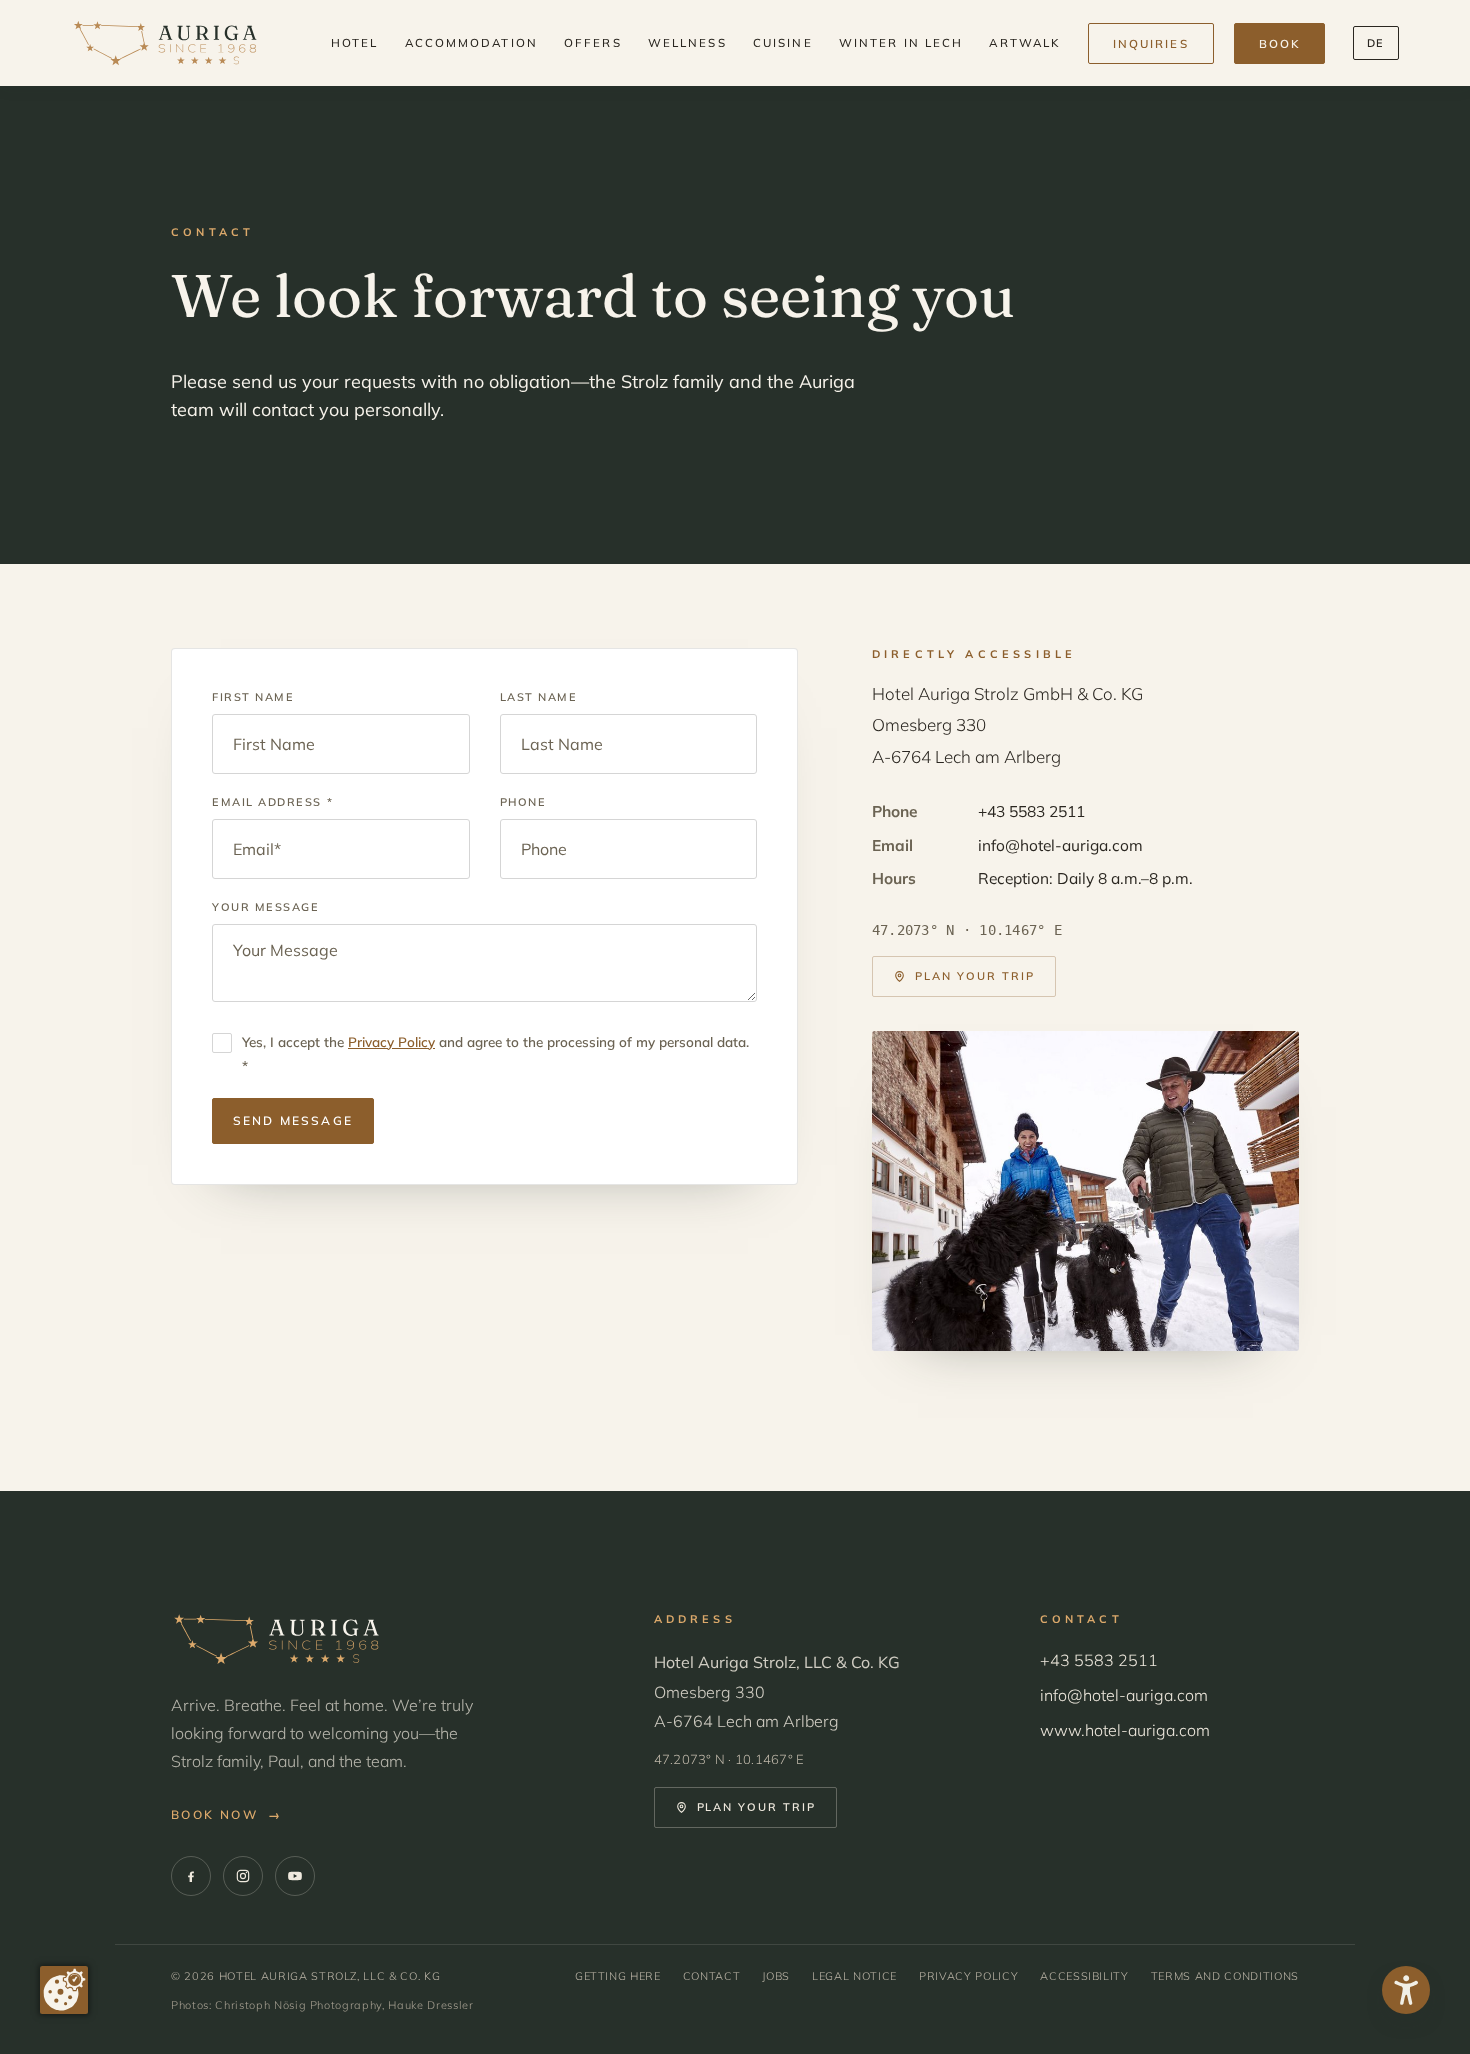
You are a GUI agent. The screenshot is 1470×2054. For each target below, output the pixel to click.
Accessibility (1084, 1976)
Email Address (272, 802)
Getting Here (618, 1976)
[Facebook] (191, 1876)
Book (1279, 43)
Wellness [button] (687, 42)
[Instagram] (243, 1876)
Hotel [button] (354, 42)
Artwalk (1024, 42)
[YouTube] (295, 1876)
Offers (592, 42)
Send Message (293, 1120)
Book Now (227, 1814)
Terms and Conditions (1225, 1976)
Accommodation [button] (471, 42)
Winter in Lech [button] (901, 42)
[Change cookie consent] (64, 1990)
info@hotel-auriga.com (1060, 845)
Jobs (776, 1976)
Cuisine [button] (783, 42)
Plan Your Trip (975, 976)
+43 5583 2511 (1031, 811)
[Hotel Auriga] (165, 43)
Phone (523, 802)
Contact (712, 1976)
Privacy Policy (391, 1041)
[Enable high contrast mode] (1406, 1990)
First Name (253, 697)
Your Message (265, 907)
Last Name (539, 697)
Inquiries (1151, 43)
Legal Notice (854, 1976)
